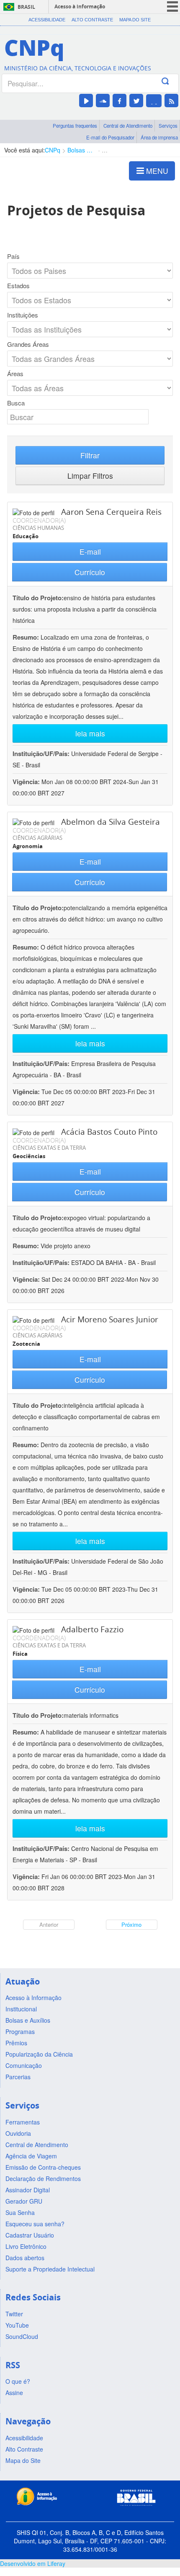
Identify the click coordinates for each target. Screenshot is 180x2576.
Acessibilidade (47, 20)
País (13, 256)
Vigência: (27, 782)
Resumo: (26, 637)
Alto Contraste (92, 20)
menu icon (172, 6)
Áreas (15, 374)
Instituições (23, 315)
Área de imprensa (159, 137)
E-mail (90, 551)
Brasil (26, 7)
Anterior (49, 1924)
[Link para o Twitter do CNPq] (136, 101)
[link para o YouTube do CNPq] (86, 101)
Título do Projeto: (38, 598)
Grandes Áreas (28, 344)
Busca (16, 403)
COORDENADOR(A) (39, 520)
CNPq (53, 150)
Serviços (168, 126)
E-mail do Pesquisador (110, 137)
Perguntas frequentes (75, 126)
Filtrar (90, 455)
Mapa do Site (135, 20)
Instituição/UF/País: (42, 754)
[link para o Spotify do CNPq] (154, 101)
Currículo (90, 572)
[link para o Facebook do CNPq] (120, 101)
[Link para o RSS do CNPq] (171, 101)
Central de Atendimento (128, 126)
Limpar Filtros (90, 476)
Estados (18, 286)
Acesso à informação (80, 6)
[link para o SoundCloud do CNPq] (103, 101)
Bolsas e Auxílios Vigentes (81, 150)
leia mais (90, 733)
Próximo (131, 1924)
